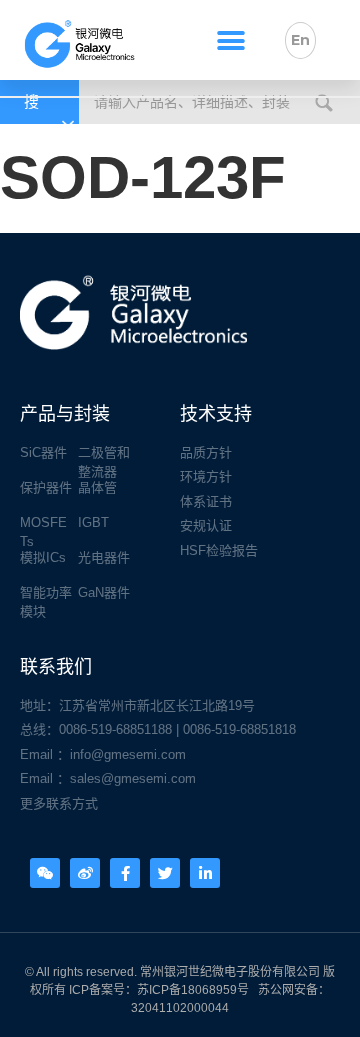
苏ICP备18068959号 (193, 990)
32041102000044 (180, 1008)
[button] (230, 40)
